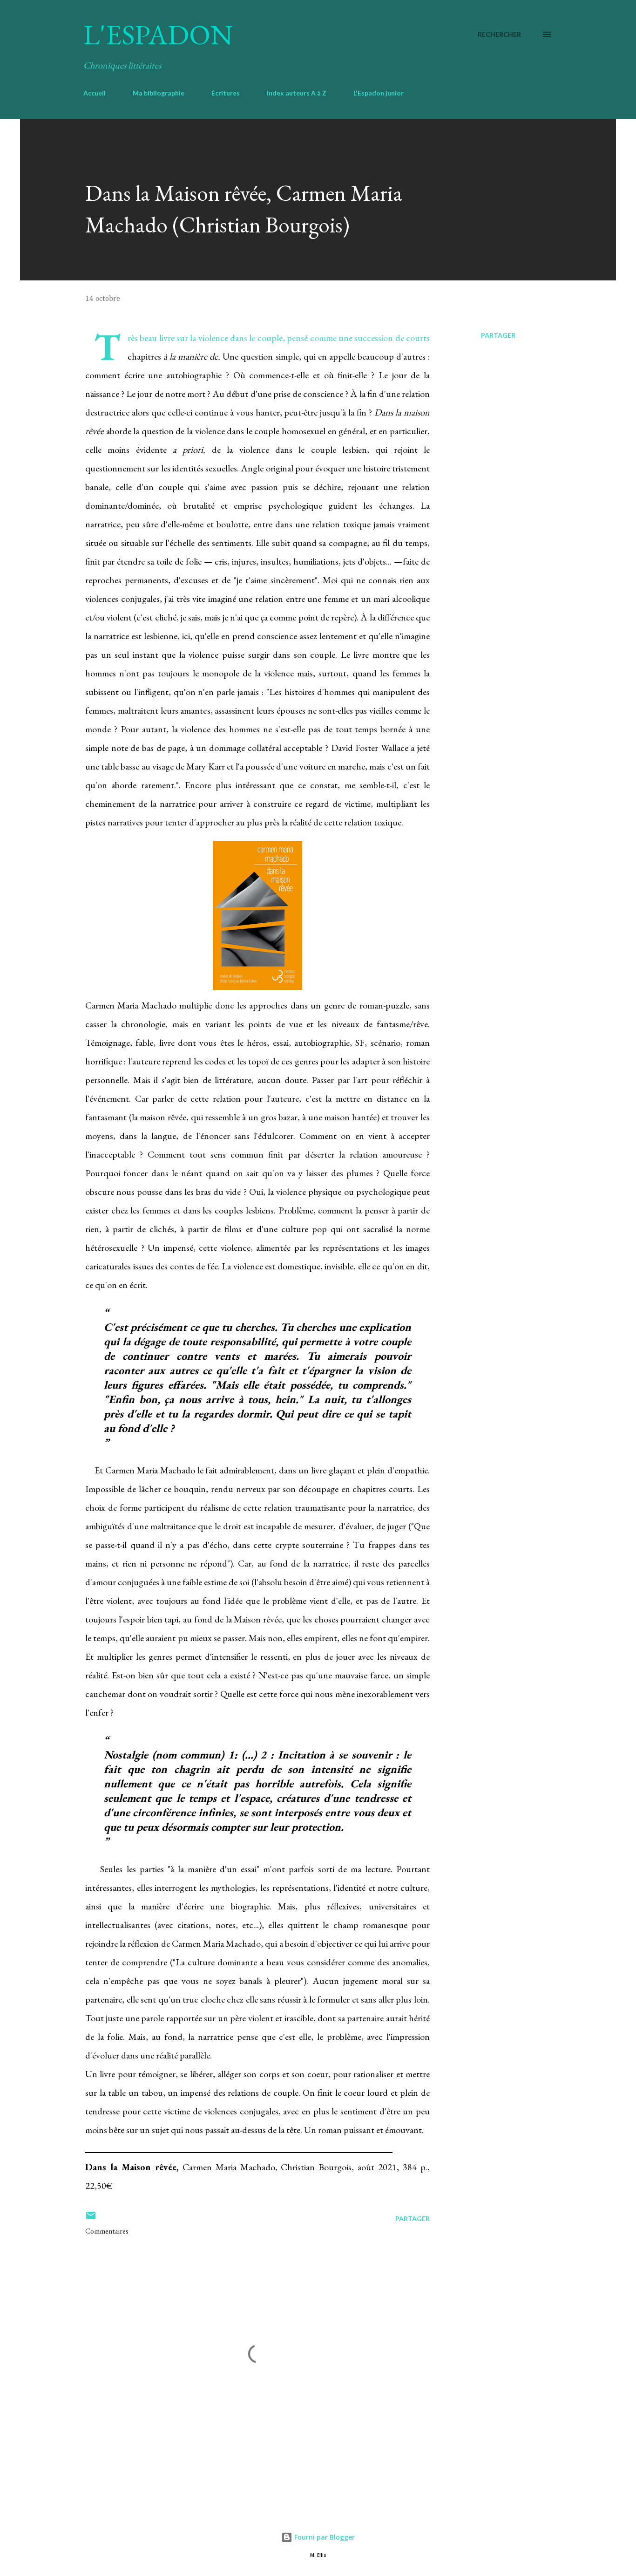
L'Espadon (158, 34)
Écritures (226, 93)
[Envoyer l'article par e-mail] (91, 2218)
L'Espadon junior (379, 93)
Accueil (95, 93)
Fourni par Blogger (324, 2537)
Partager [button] (498, 335)
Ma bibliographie (159, 93)
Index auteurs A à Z (297, 93)
